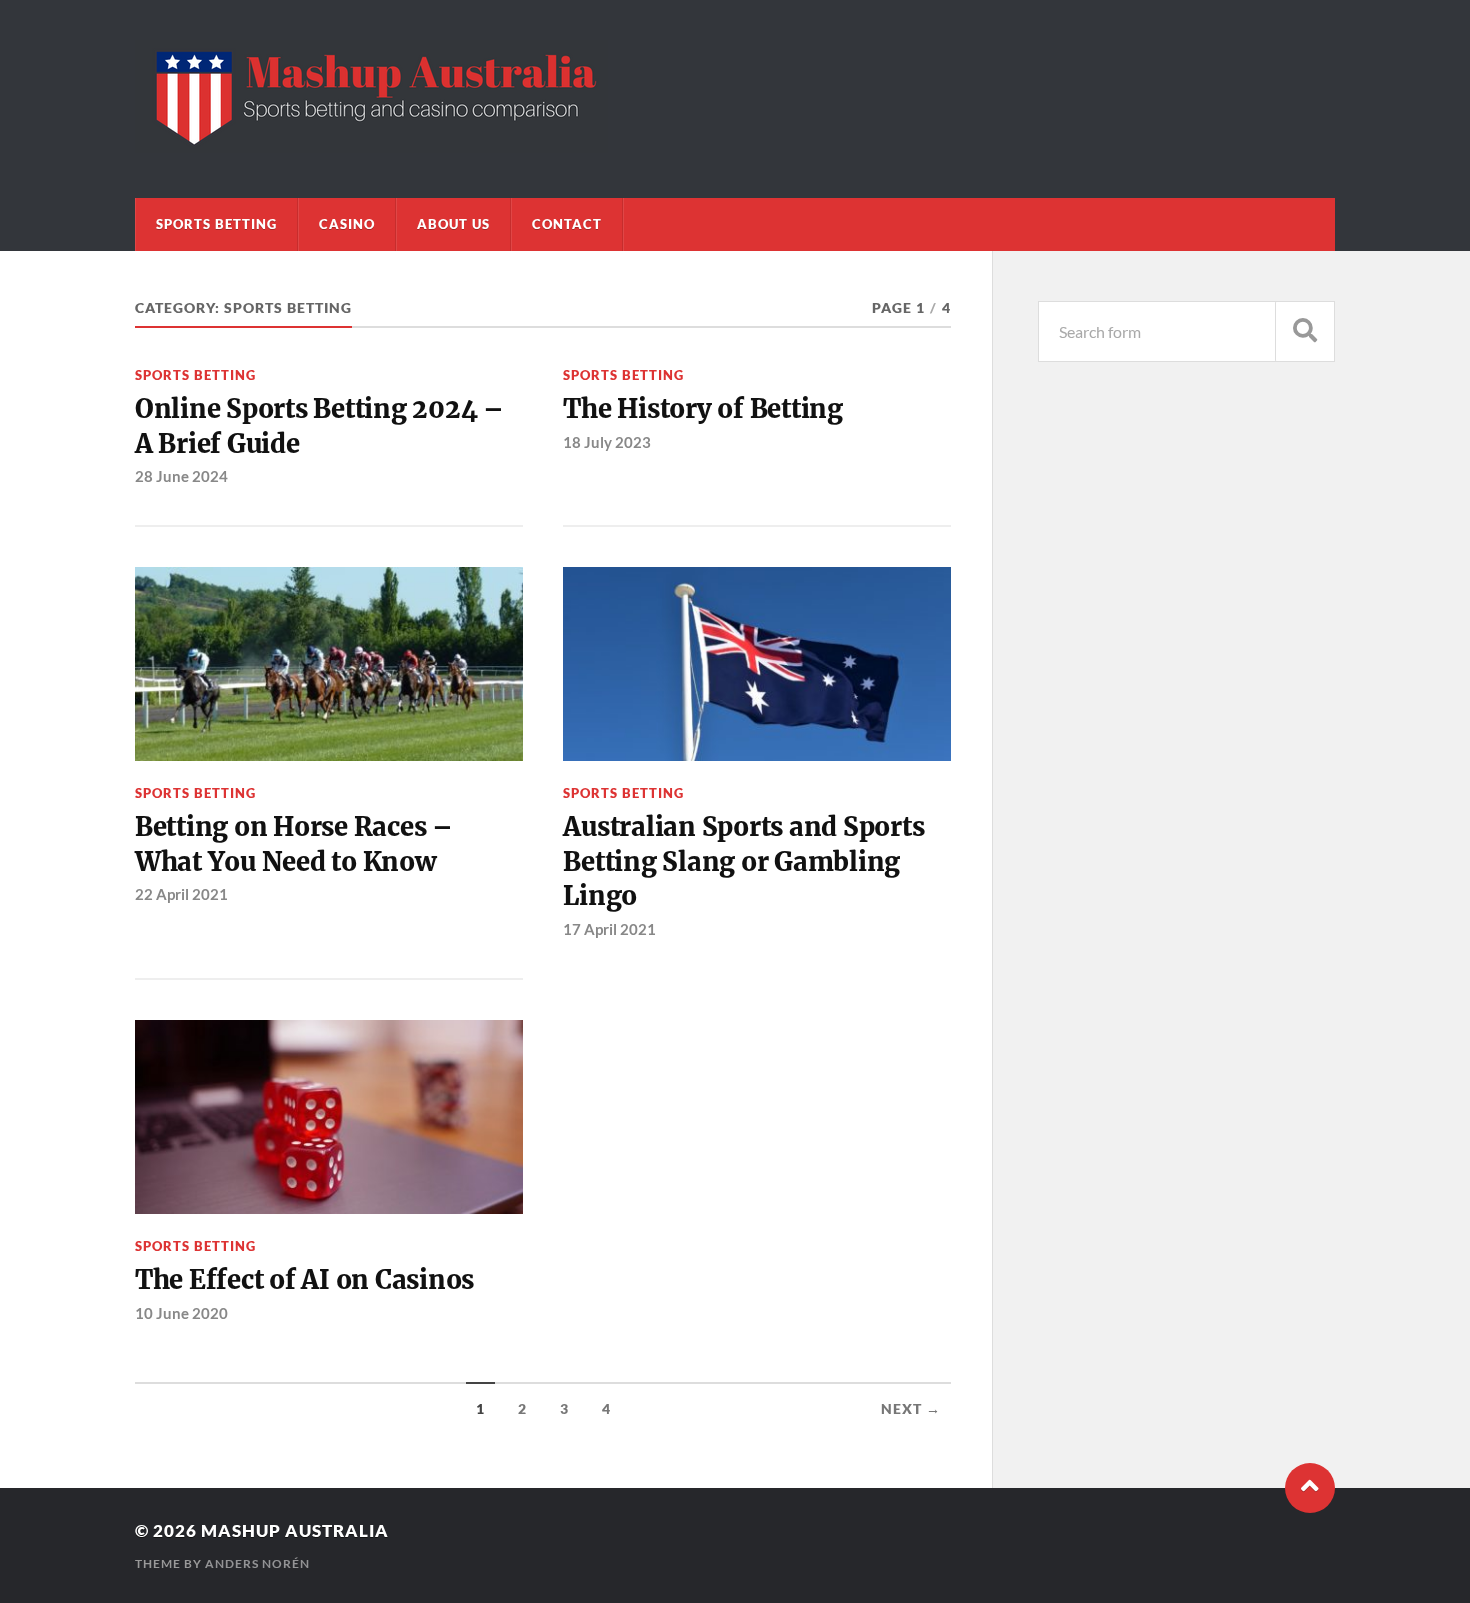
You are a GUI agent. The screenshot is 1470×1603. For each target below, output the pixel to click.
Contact (567, 224)
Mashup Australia (295, 1530)
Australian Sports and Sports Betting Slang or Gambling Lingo (743, 861)
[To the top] (1310, 1488)
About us (453, 224)
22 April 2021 (181, 894)
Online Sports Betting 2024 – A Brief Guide (319, 426)
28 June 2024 (181, 476)
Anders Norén (257, 1563)
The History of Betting (702, 409)
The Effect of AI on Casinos (304, 1280)
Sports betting (216, 224)
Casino (347, 224)
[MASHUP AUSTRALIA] (371, 143)
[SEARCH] (1305, 331)
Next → (911, 1409)
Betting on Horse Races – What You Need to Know (294, 844)
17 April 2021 (609, 929)
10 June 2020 (181, 1313)
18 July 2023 (607, 442)
